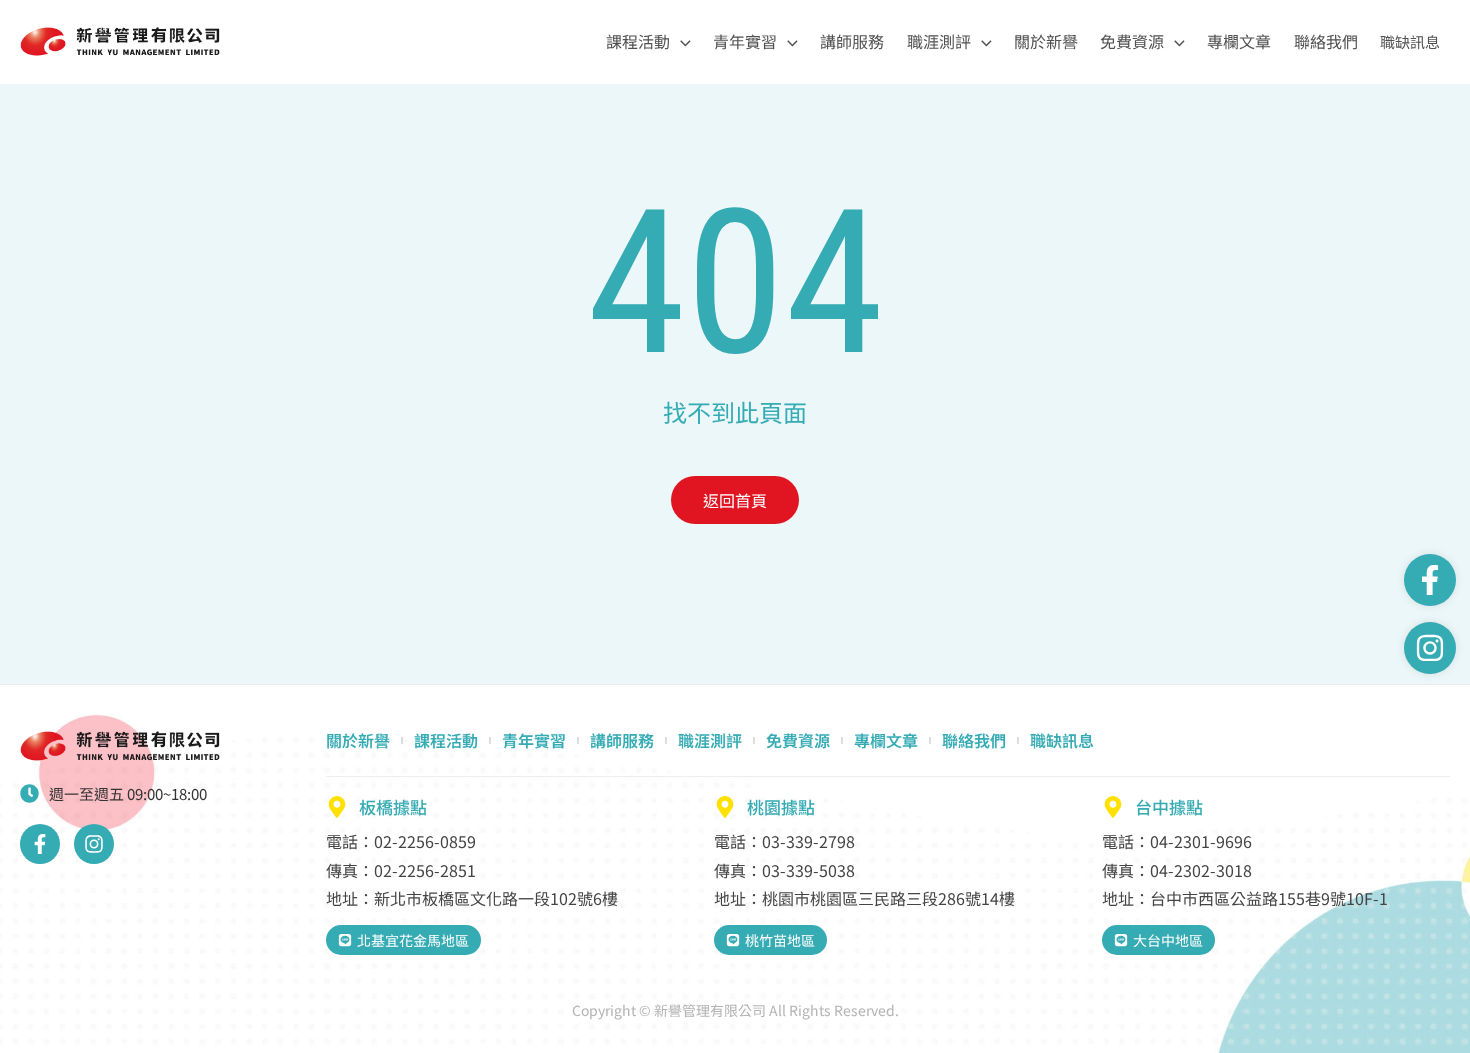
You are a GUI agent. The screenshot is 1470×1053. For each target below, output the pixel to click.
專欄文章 (1239, 41)
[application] (680, 41)
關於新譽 (1046, 41)
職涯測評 (939, 41)
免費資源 (1132, 41)
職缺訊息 (1410, 41)
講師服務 (852, 41)
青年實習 (745, 41)
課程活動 (638, 41)
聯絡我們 (1326, 41)
